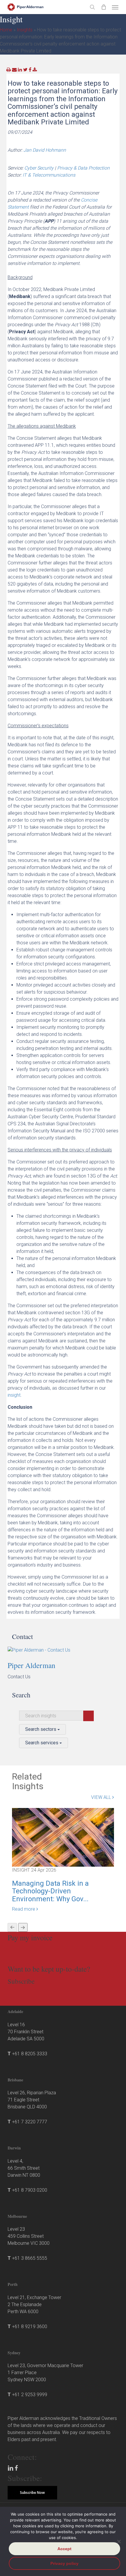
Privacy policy (64, 2563)
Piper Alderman (31, 1665)
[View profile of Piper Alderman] (64, 1650)
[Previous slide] (12, 1927)
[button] (115, 7)
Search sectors (41, 1729)
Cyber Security (39, 168)
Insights (25, 30)
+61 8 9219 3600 (30, 2326)
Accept (64, 2549)
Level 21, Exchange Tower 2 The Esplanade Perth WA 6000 (34, 2304)
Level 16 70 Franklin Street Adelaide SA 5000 (26, 2032)
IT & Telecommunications (49, 175)
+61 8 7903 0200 (30, 2190)
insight (14, 1395)
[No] (119, 2541)
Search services (42, 1743)
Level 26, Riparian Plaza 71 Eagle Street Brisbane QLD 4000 (32, 2100)
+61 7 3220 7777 (30, 2122)
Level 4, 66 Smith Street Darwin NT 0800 (24, 2168)
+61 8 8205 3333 (30, 2054)
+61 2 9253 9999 (30, 2395)
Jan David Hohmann (45, 150)
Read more (24, 1909)
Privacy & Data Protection (83, 168)
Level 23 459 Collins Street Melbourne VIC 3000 (29, 2236)
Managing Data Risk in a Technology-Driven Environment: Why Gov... (50, 1891)
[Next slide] (23, 1927)
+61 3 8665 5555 (30, 2258)
